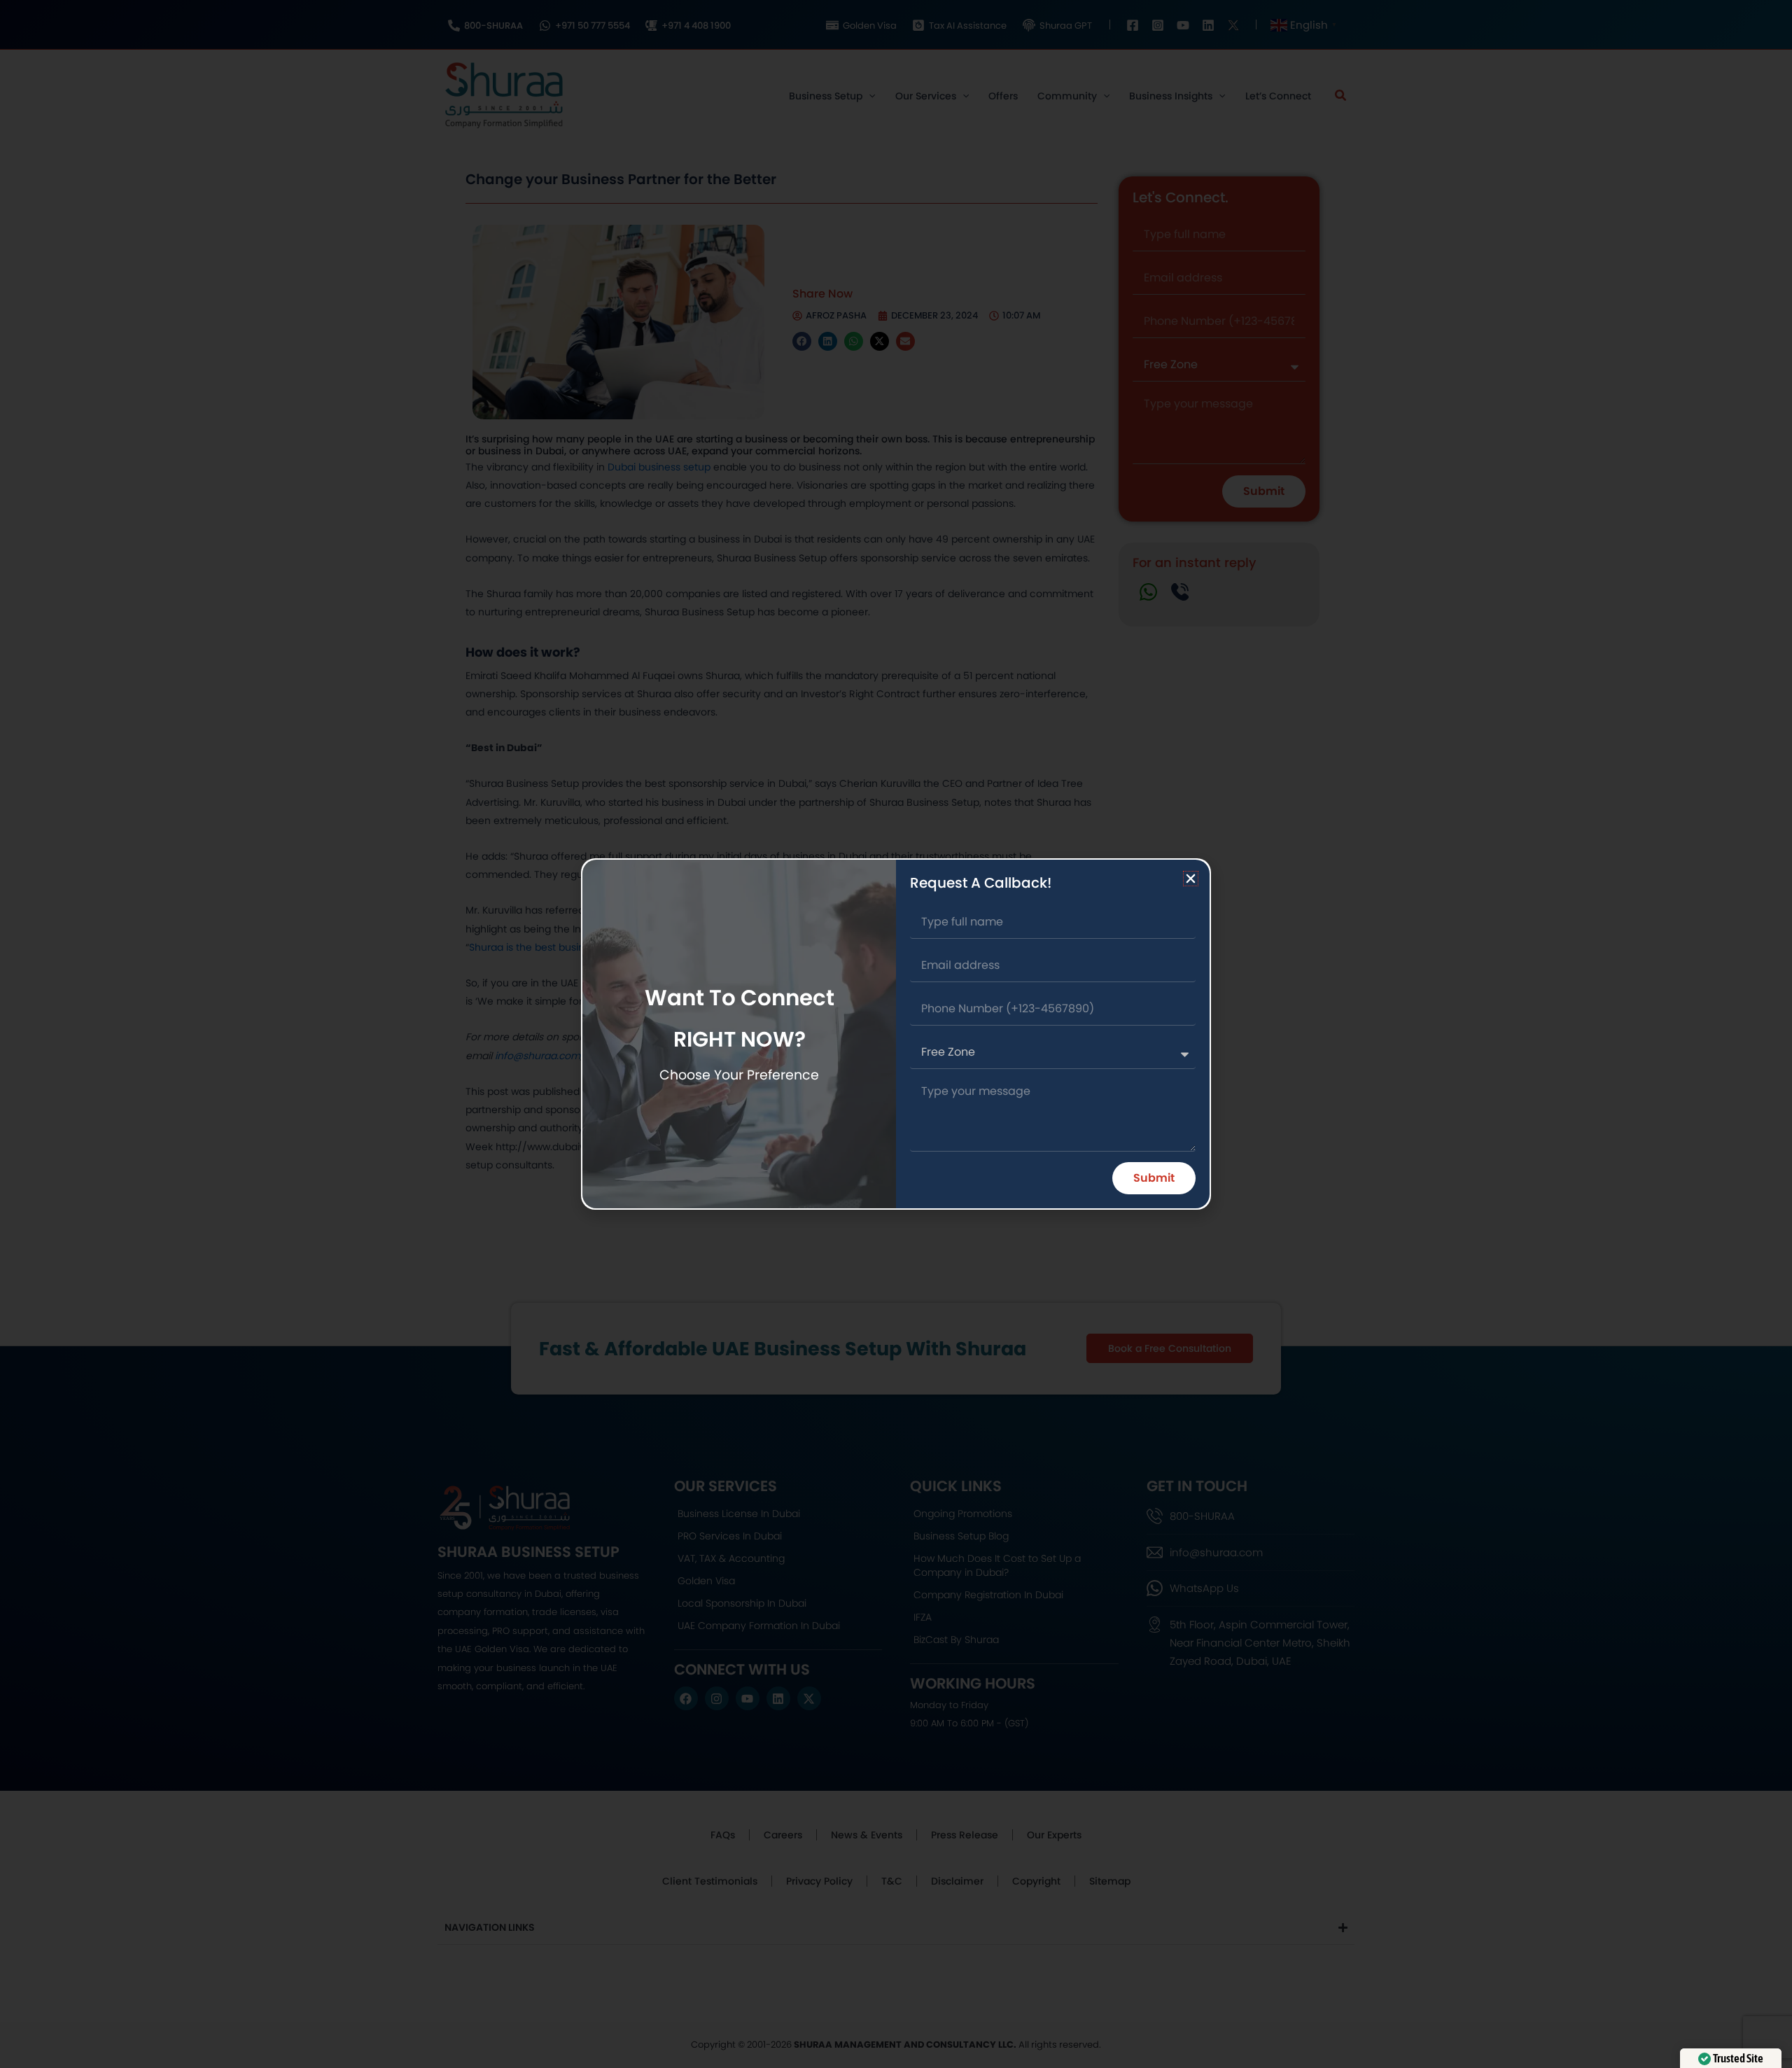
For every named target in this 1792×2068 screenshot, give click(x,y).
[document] (896, 1034)
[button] (1191, 879)
